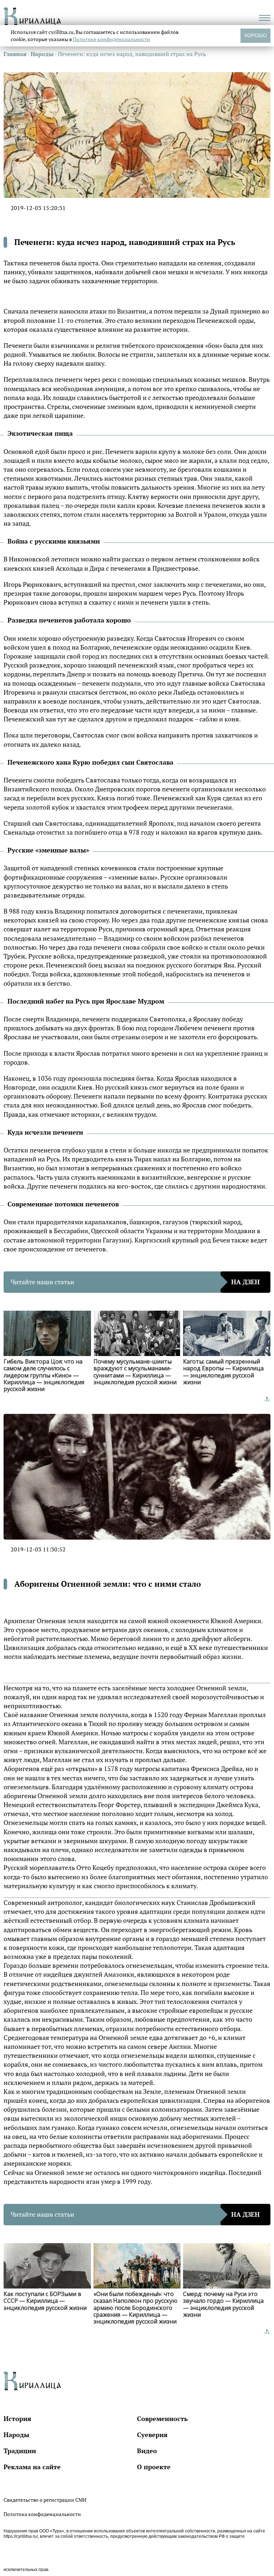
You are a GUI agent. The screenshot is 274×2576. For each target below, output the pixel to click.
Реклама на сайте (32, 2467)
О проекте (154, 2467)
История (17, 2419)
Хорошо (255, 35)
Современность (162, 2419)
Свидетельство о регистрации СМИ (45, 2500)
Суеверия (152, 2435)
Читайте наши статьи (135, 1282)
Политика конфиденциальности (42, 2514)
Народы (16, 2435)
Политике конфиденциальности (111, 39)
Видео (147, 2451)
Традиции (20, 2451)
